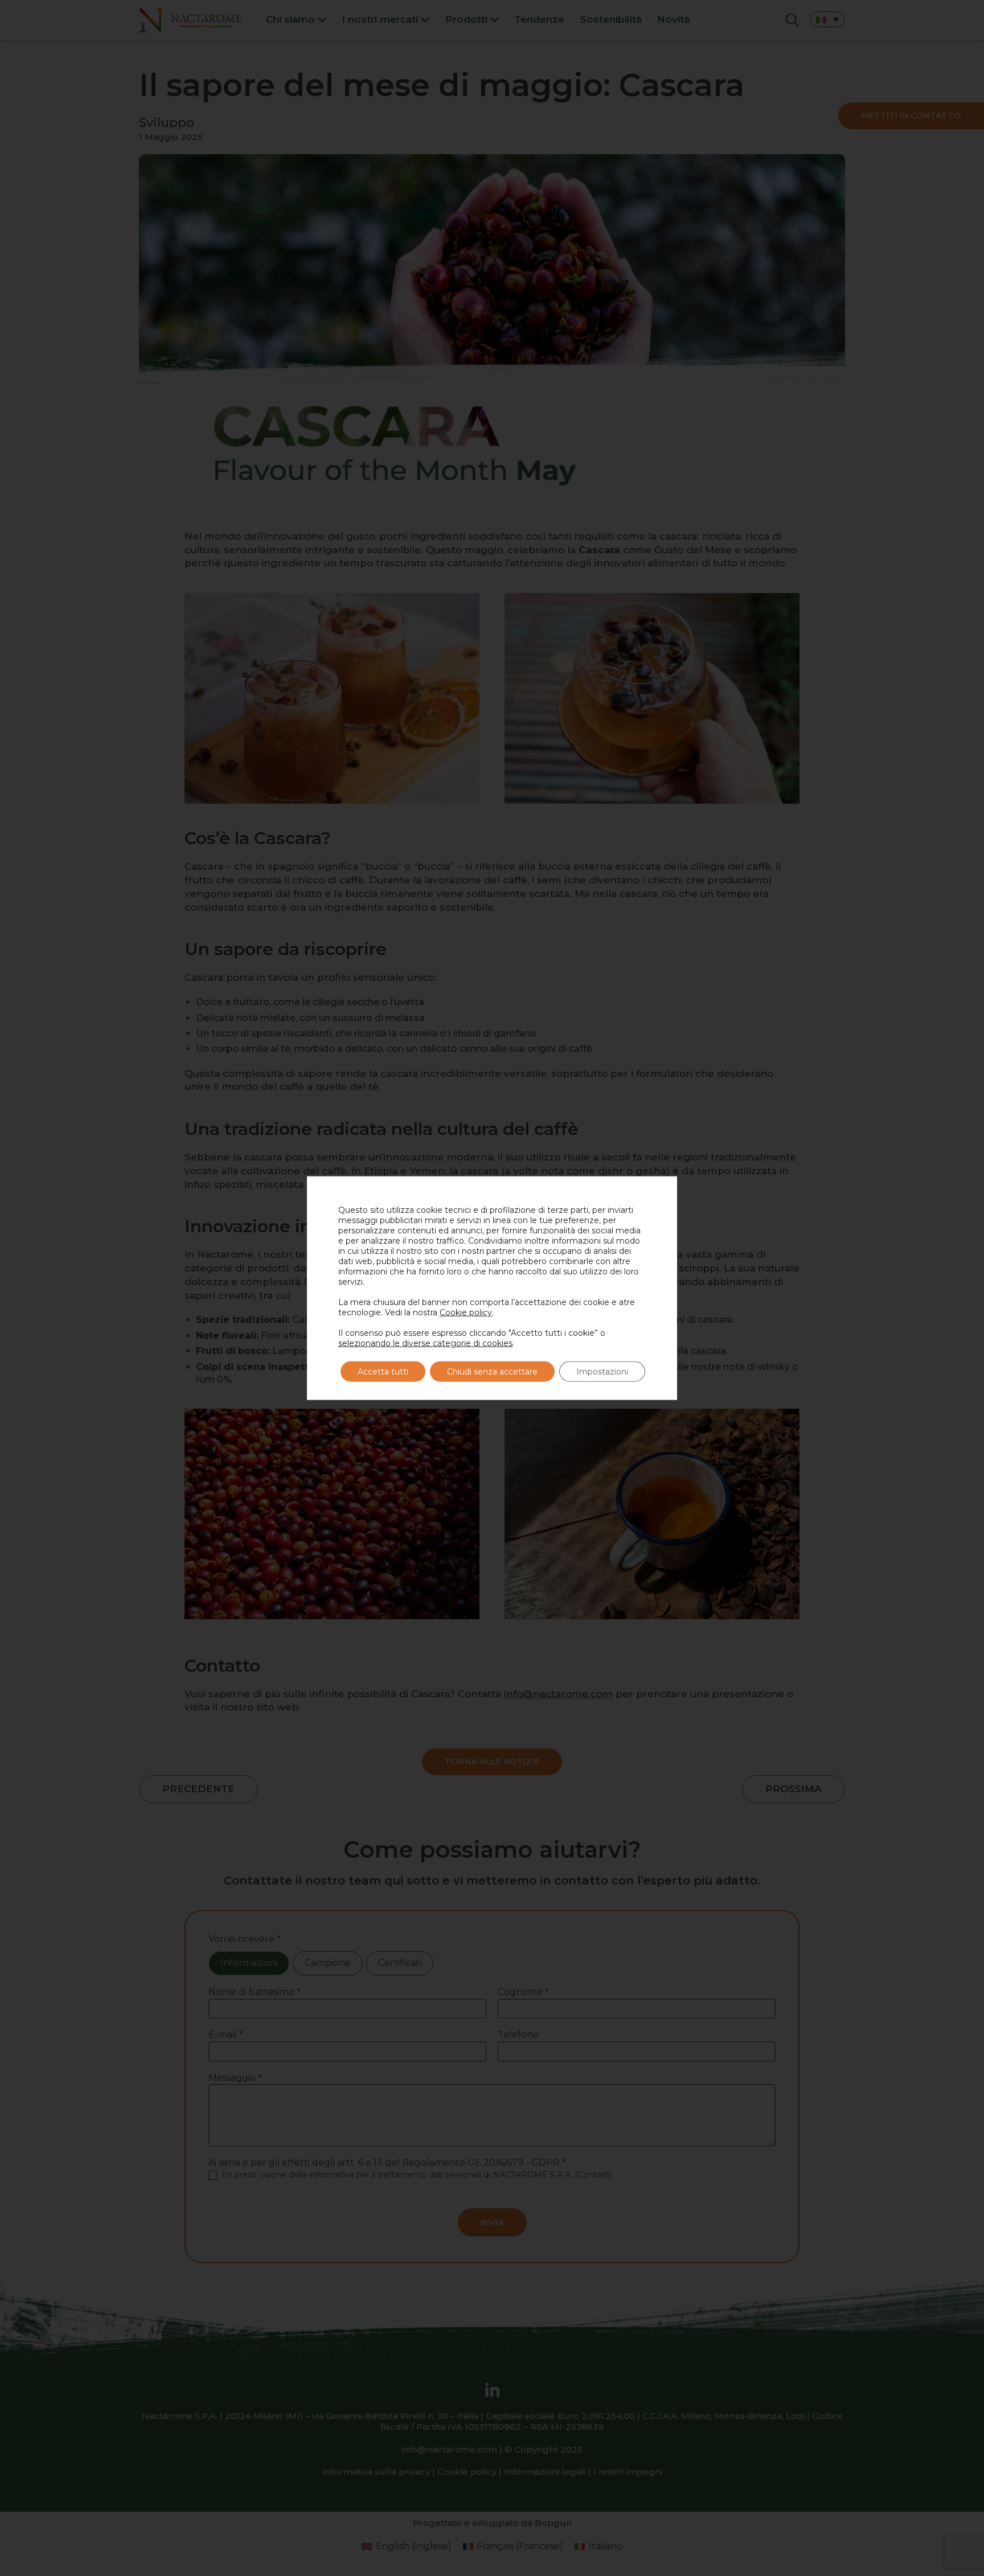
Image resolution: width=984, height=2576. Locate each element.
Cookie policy (466, 1312)
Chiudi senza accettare (492, 1372)
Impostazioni (602, 1372)
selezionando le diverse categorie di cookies (425, 1343)
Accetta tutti (383, 1372)
